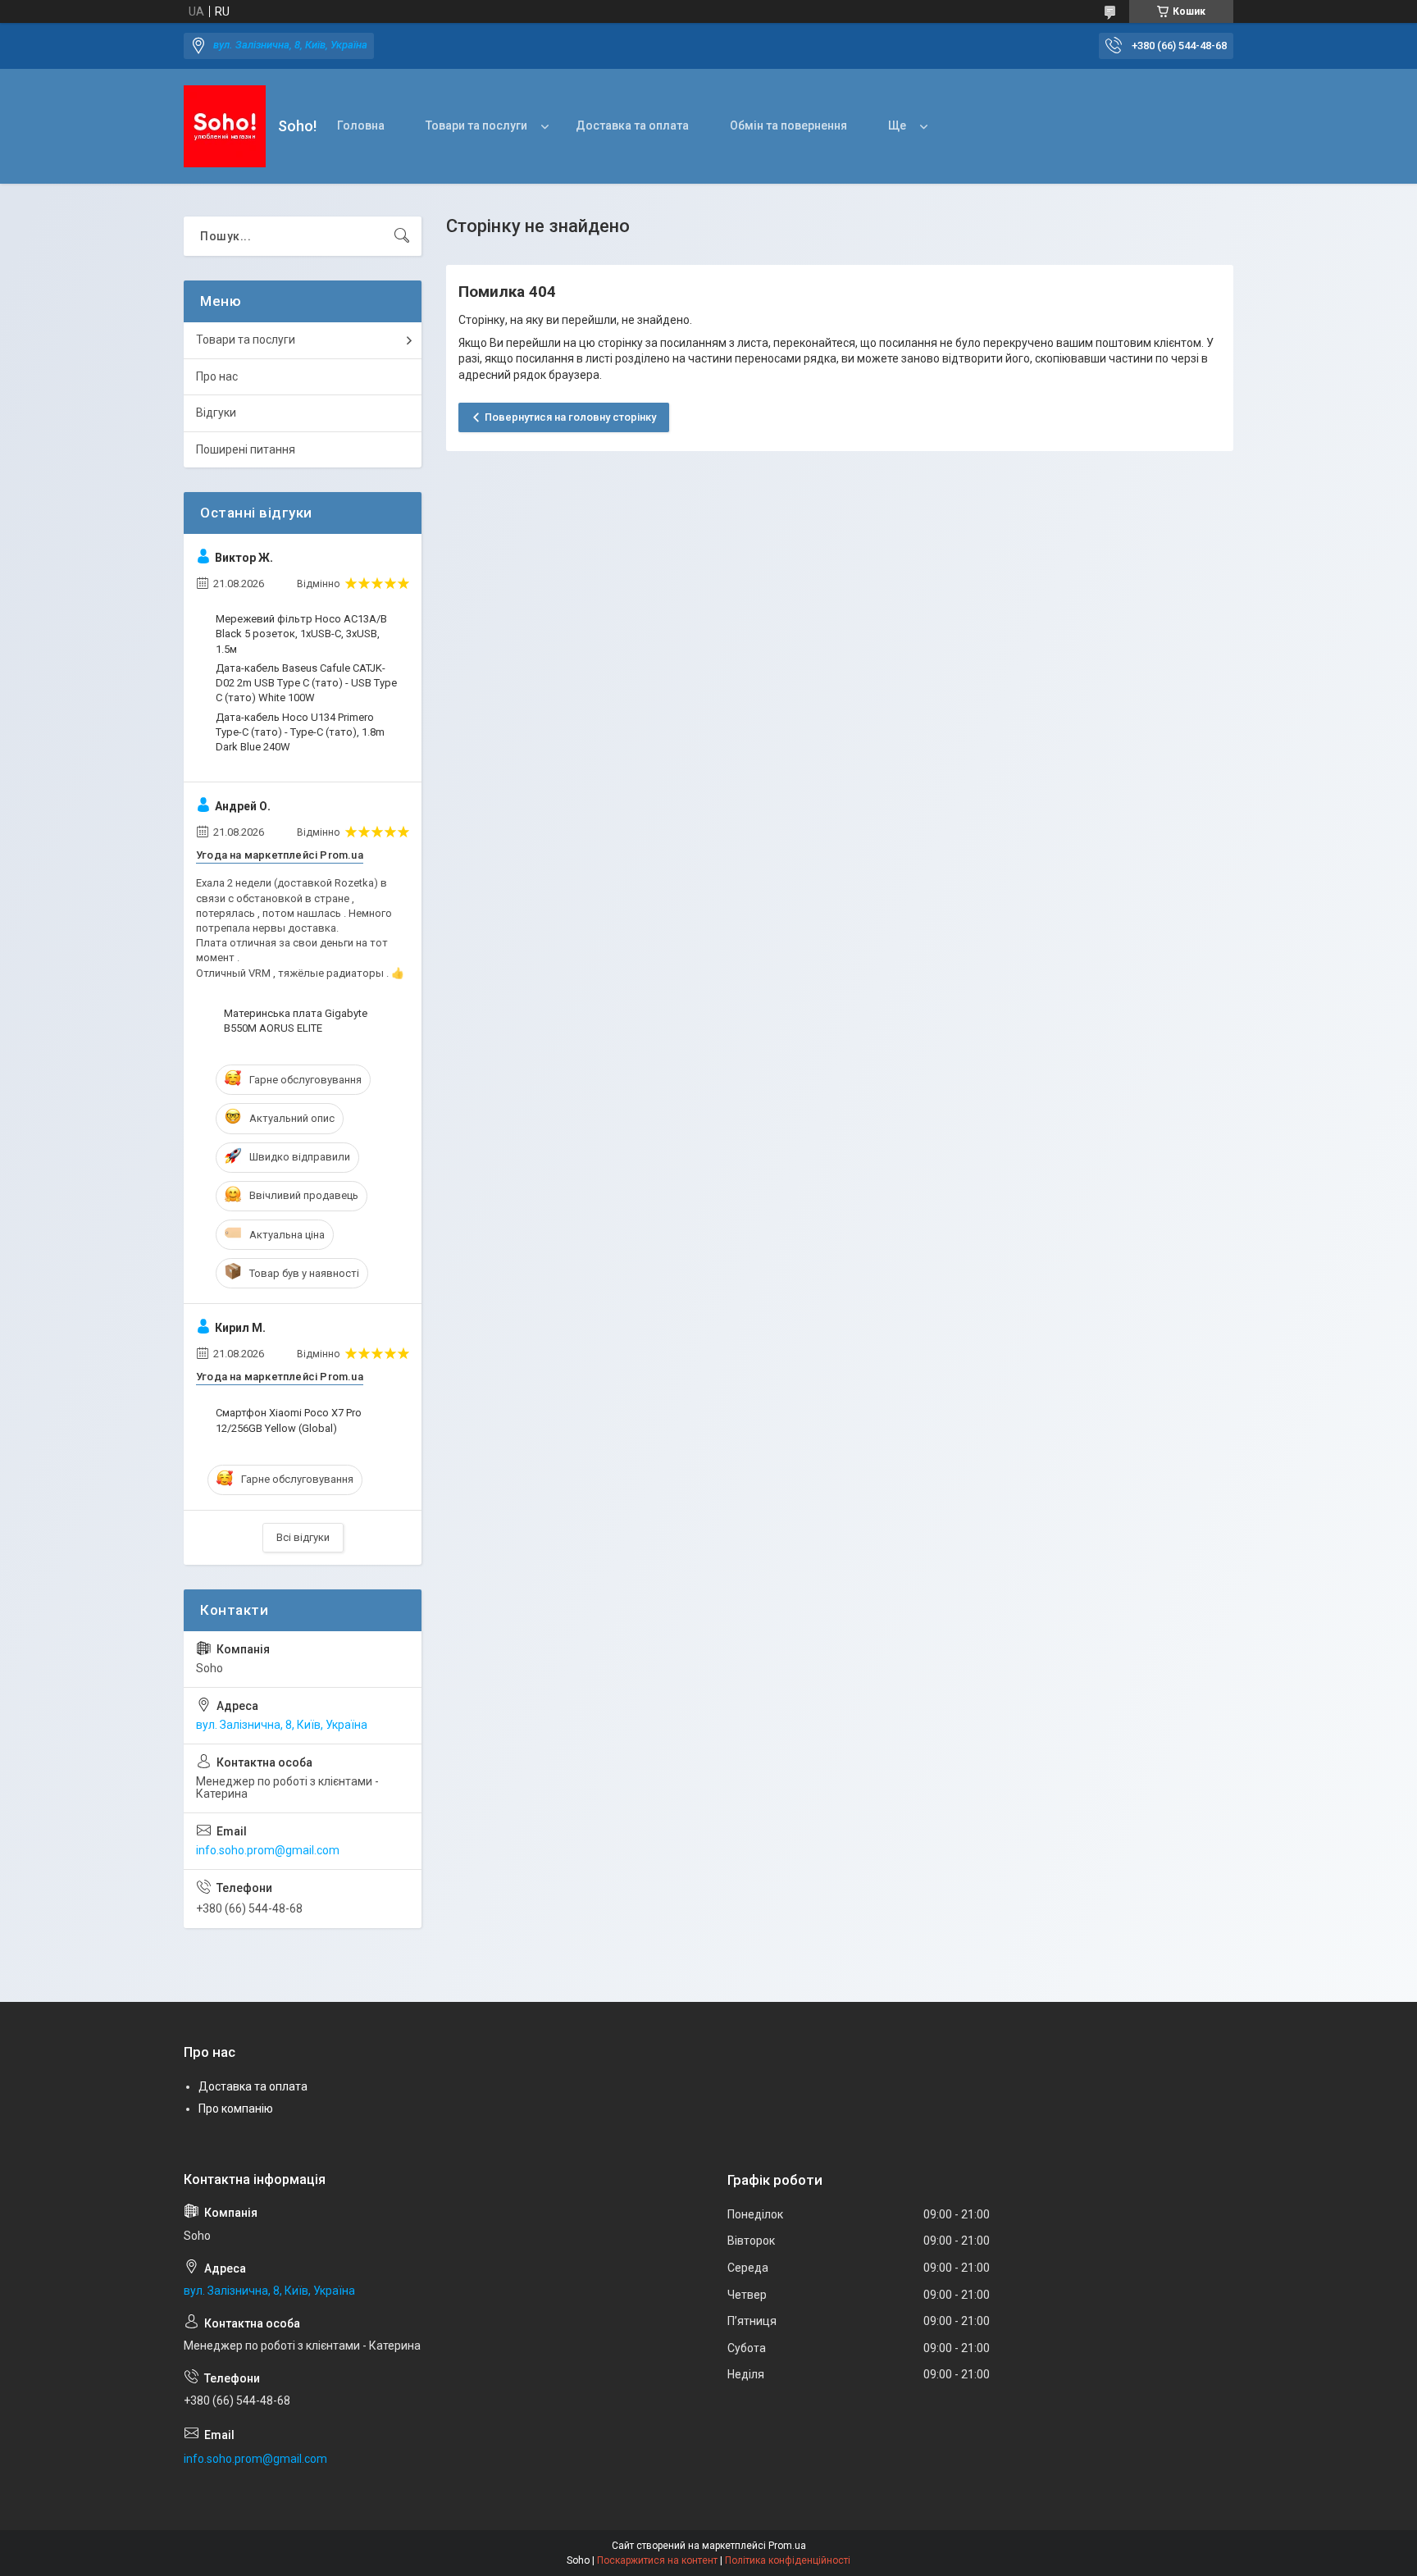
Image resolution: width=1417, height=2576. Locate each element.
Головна (361, 125)
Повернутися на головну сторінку (570, 417)
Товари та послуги (476, 125)
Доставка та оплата (632, 125)
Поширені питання (246, 449)
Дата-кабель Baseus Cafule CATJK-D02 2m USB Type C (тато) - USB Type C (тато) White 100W (306, 683)
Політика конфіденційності (788, 2560)
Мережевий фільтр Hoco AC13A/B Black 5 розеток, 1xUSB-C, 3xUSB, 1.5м (301, 634)
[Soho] (225, 126)
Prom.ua (787, 2546)
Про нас (217, 376)
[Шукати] (402, 236)
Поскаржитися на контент (657, 2560)
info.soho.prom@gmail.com (268, 1850)
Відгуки (216, 413)
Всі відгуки (303, 1537)
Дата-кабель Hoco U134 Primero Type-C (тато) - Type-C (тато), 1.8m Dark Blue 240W (300, 732)
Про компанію (236, 2109)
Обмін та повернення (788, 125)
